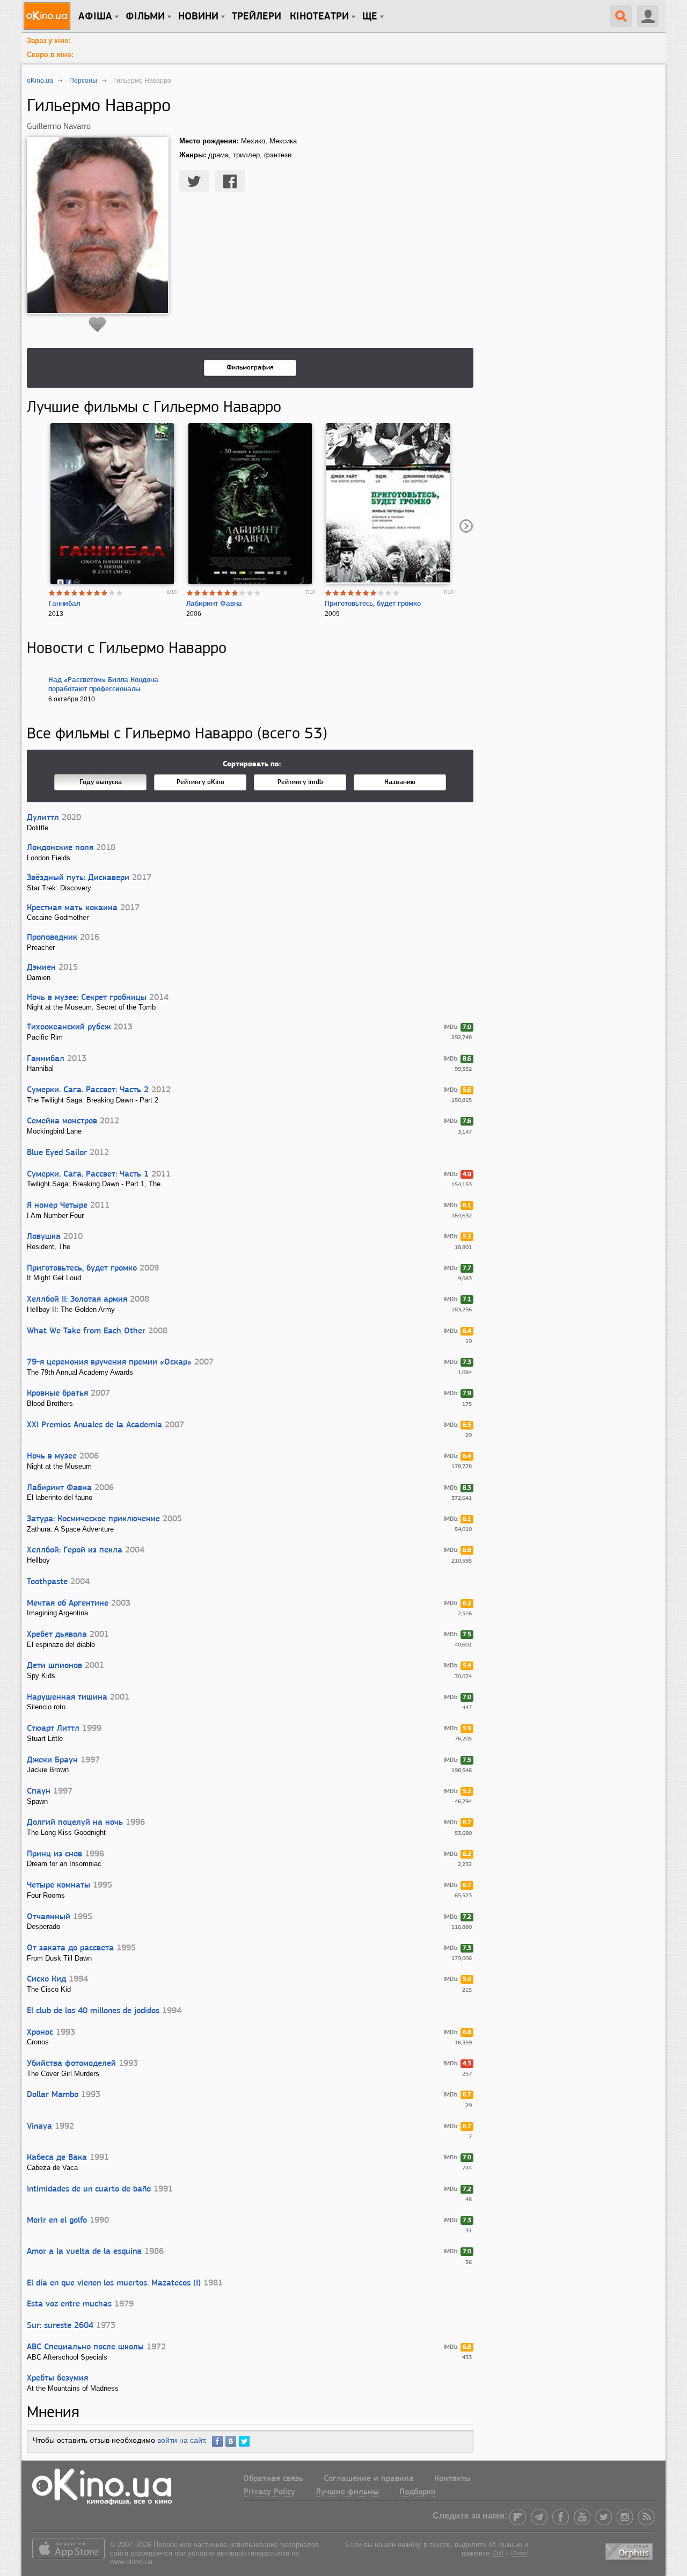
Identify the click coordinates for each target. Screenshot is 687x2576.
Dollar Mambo (53, 2095)
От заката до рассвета (70, 1948)
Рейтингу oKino (200, 782)
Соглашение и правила (369, 2479)
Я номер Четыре (57, 1206)
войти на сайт (181, 2440)
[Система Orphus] (630, 2550)
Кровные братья (57, 1394)
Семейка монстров (62, 1121)
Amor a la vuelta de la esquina (84, 2252)
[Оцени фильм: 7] (97, 593)
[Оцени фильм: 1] (52, 593)
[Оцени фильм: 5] (82, 593)
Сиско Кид (46, 1979)
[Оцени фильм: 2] (60, 593)
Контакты (452, 2479)
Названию (400, 782)
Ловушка (44, 1237)
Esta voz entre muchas (69, 2304)
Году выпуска (101, 782)
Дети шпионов (54, 1666)
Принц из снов (54, 1854)
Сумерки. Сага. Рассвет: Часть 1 (88, 1174)
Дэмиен (41, 968)
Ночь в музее (52, 1456)
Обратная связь (273, 2479)
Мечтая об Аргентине (68, 1603)
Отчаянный (49, 1917)
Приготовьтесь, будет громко (373, 604)
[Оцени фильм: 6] (90, 593)
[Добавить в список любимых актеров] (97, 324)
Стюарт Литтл (53, 1729)
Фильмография (250, 368)
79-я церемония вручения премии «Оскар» (109, 1362)
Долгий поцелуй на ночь (75, 1823)
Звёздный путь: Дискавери (78, 878)
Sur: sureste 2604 (60, 2326)
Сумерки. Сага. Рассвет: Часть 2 (88, 1090)
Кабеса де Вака (57, 2158)
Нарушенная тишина (67, 1697)
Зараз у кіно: (49, 41)
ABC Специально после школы (85, 2347)
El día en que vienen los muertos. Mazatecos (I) (114, 2283)
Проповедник (52, 938)
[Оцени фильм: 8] (105, 593)
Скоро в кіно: (50, 55)
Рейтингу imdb (300, 782)
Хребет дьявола (57, 1635)
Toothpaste (47, 1582)
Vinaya (39, 2127)
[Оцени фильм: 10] (120, 593)
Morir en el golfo (57, 2221)
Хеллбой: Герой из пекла (75, 1550)
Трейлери (257, 17)
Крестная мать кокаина (72, 908)
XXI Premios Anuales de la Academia (94, 1425)
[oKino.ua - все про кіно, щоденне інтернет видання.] (49, 16)
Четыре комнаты (59, 1885)
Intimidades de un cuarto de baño (89, 2189)
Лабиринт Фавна (214, 604)
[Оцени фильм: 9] (112, 593)
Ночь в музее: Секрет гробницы (87, 998)
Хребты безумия (57, 2378)
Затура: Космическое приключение (93, 1519)
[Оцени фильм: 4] (75, 593)
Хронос (40, 2033)
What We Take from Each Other (86, 1331)
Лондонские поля (60, 848)
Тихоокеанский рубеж (69, 1027)
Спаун (39, 1791)
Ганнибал (64, 604)
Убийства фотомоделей (71, 2064)
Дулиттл (43, 818)
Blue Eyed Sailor (57, 1153)
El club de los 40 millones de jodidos (93, 2011)
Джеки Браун (52, 1760)
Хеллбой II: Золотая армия (77, 1300)
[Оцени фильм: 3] (67, 593)
